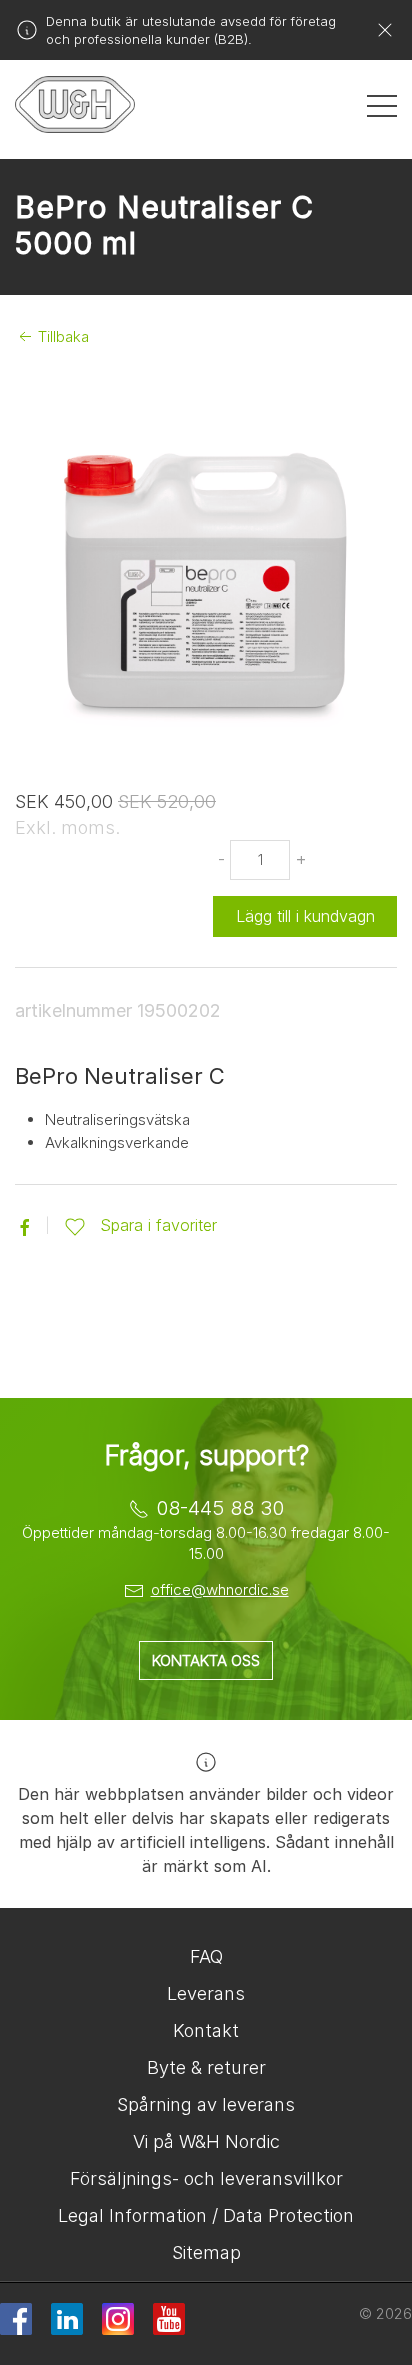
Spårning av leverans (206, 2104)
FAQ (206, 1956)
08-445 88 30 (220, 1508)
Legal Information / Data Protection (206, 2215)
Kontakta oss (206, 1660)
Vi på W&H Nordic (206, 2141)
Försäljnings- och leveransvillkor (206, 2178)
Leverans (206, 1993)
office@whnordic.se (220, 1589)
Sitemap (206, 2252)
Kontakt (206, 2030)
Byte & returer (206, 2067)
